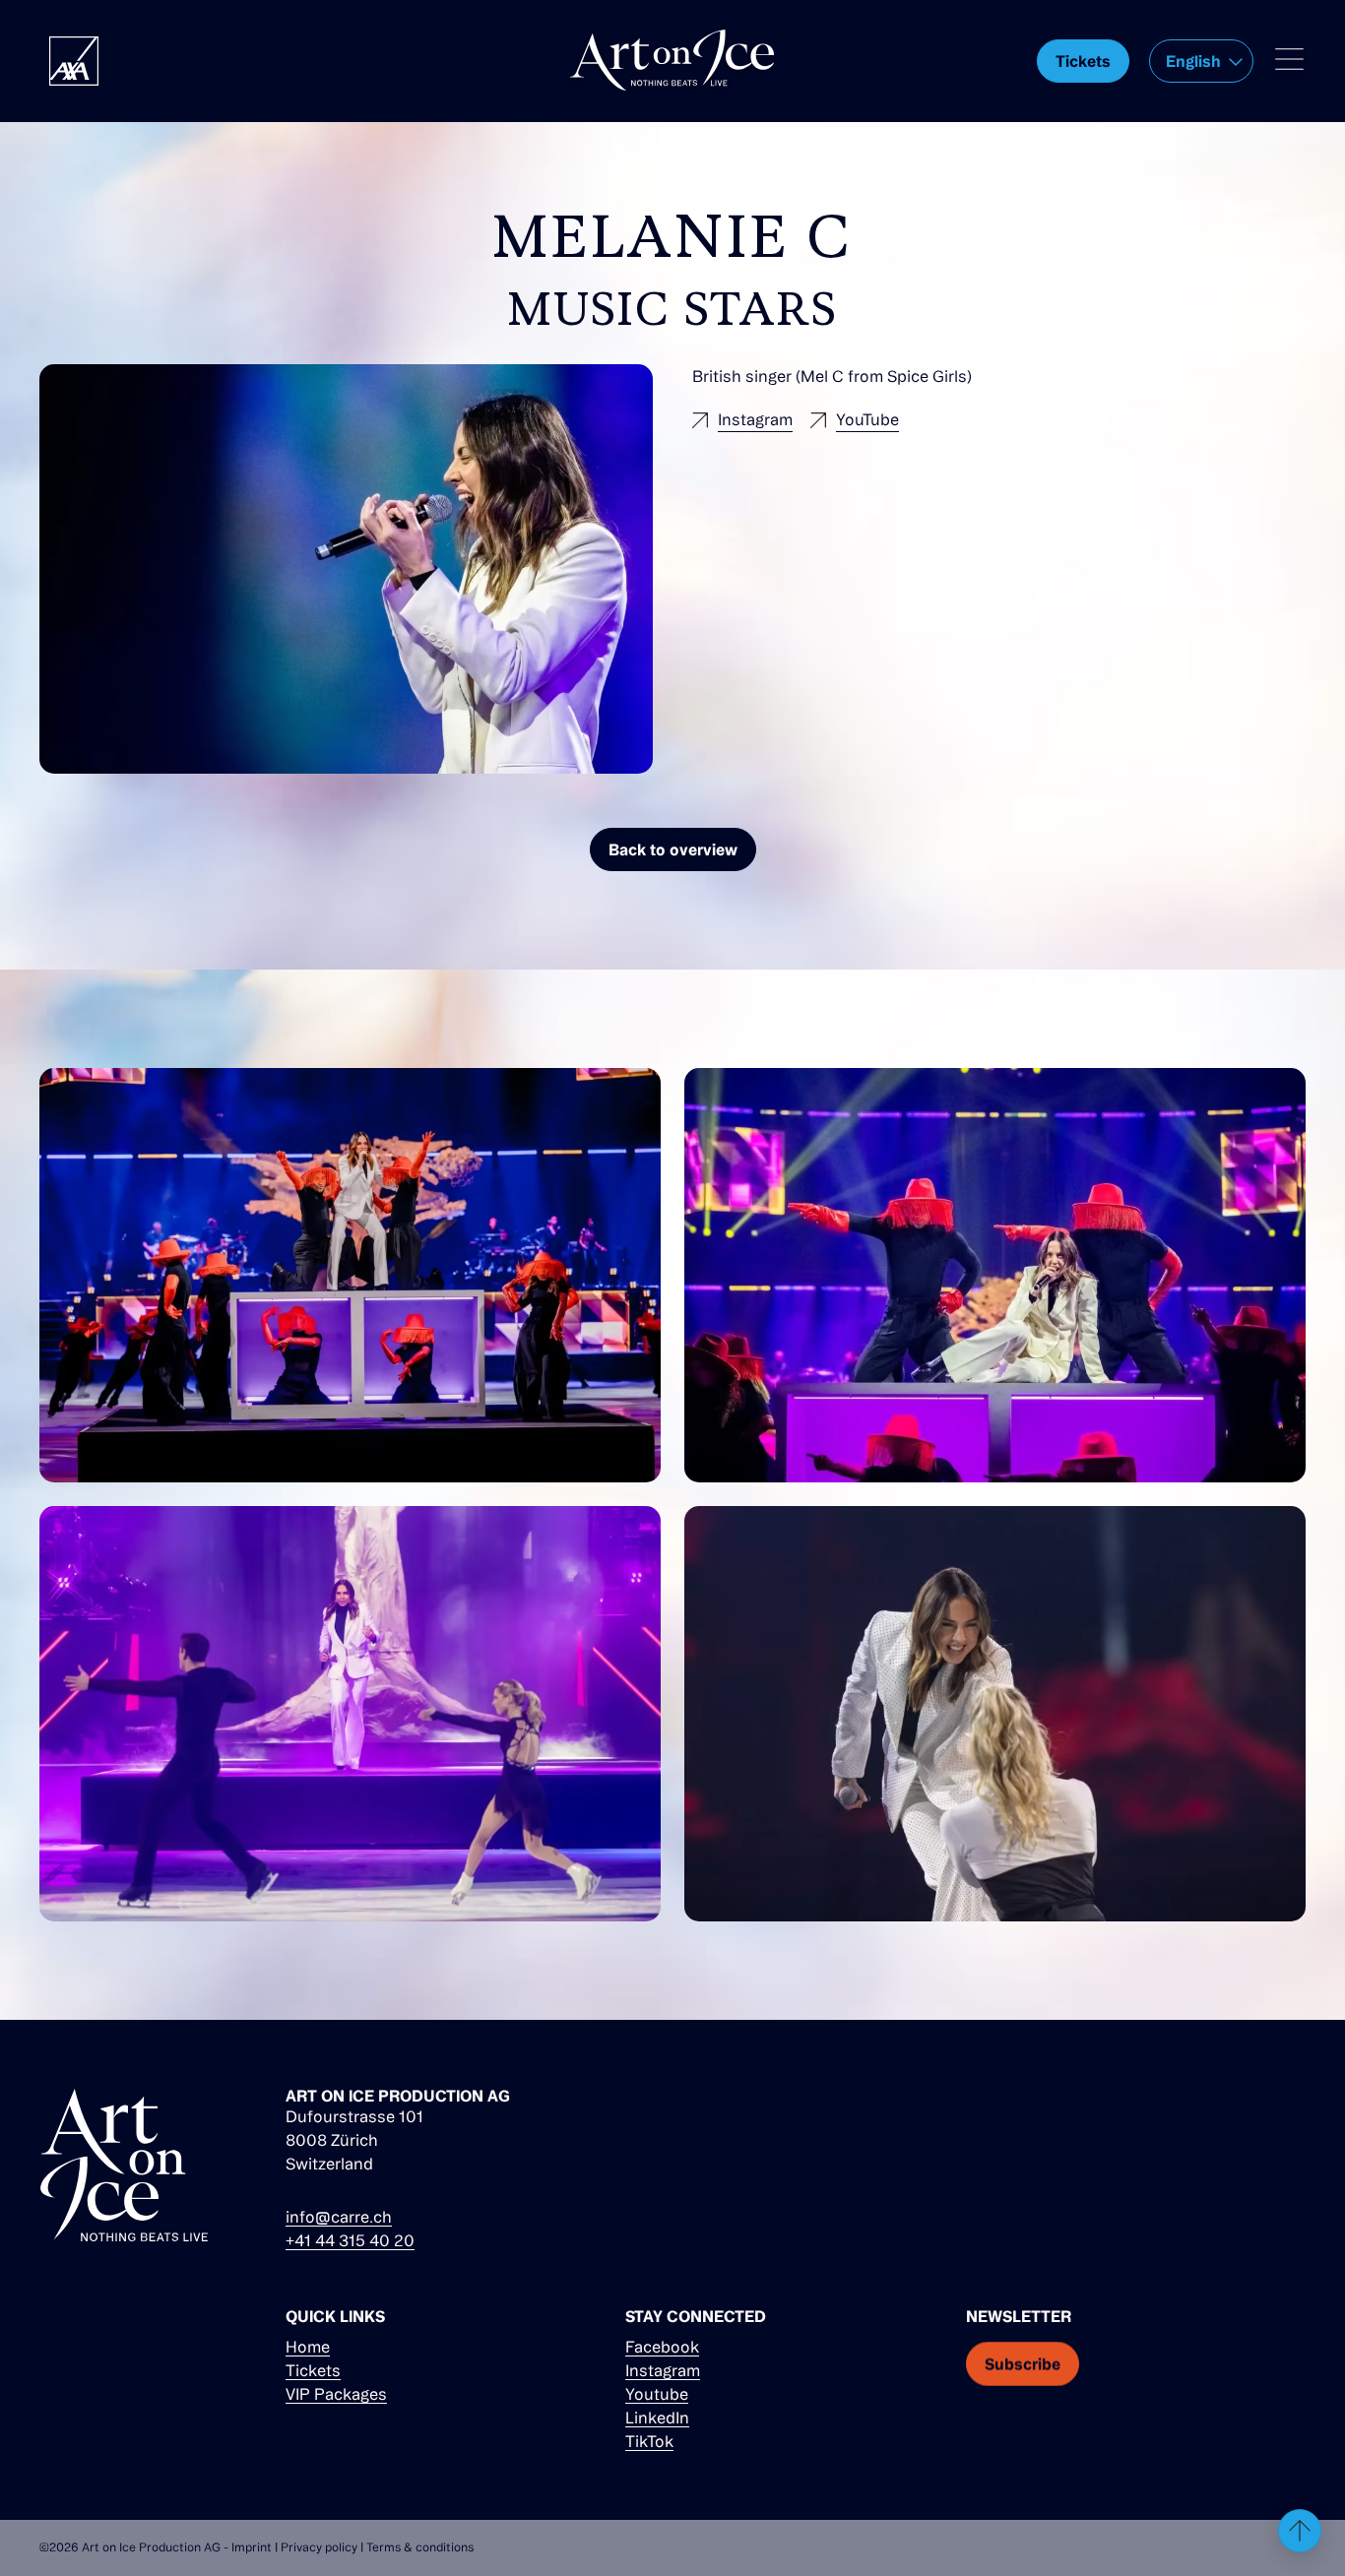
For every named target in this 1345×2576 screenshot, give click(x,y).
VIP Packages (336, 2394)
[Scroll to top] (1300, 2531)
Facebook (662, 2347)
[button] (1201, 61)
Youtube (657, 2394)
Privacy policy (319, 2547)
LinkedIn (657, 2418)
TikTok (649, 2441)
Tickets (313, 2370)
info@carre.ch (339, 2217)
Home (308, 2347)
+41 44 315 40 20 (350, 2240)
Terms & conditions (420, 2547)
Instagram (663, 2370)
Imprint (252, 2547)
